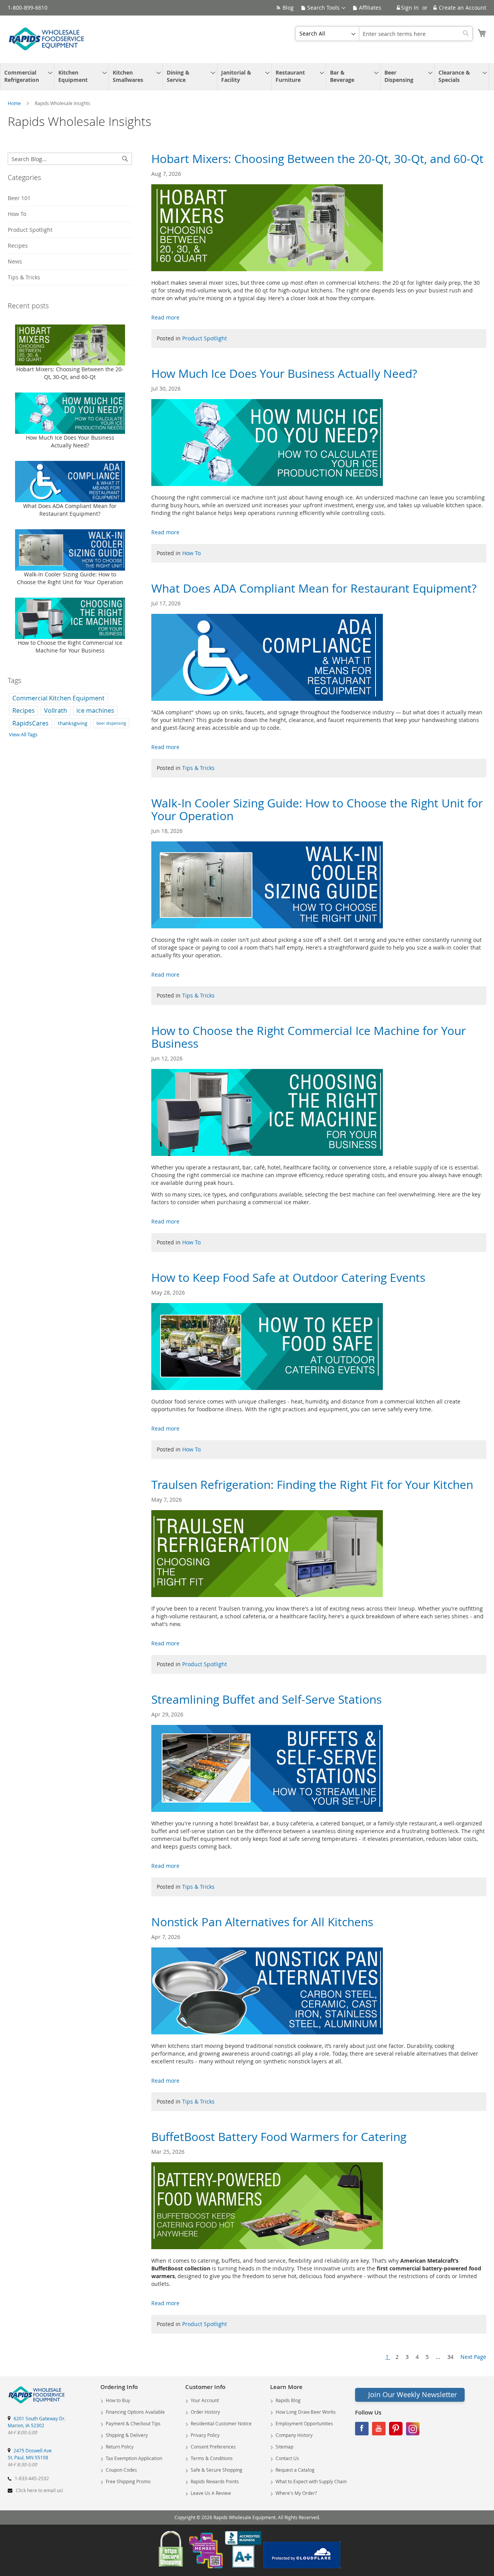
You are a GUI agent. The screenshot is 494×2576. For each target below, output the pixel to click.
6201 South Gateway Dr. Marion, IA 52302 (37, 2422)
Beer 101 (19, 198)
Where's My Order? (296, 2493)
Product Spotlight (205, 338)
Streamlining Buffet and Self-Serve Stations (266, 1699)
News (15, 261)
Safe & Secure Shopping (217, 2470)
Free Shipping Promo (128, 2481)
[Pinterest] (396, 2431)
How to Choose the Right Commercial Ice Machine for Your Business (309, 1037)
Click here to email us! (39, 2490)
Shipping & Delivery (127, 2435)
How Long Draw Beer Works (306, 2412)
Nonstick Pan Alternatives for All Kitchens (262, 1922)
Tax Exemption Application (134, 2458)
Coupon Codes (121, 2470)
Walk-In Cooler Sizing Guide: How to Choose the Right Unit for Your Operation (317, 810)
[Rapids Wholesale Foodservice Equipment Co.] (37, 2404)
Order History (205, 2412)
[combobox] (416, 34)
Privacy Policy (205, 2435)
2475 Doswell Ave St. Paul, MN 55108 (30, 2454)
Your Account (205, 2400)
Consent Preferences (213, 2447)
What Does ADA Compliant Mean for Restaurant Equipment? (314, 588)
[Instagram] (413, 2431)
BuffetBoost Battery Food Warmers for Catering (279, 2137)
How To (191, 553)
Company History (294, 2435)
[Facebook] (362, 2431)
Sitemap (284, 2447)
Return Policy (120, 2447)
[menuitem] (25, 77)
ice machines (95, 710)
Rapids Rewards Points (215, 2481)
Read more (165, 317)
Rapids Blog (288, 2400)
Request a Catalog (295, 2470)
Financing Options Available (135, 2412)
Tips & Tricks (198, 768)
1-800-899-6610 (28, 8)
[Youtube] (379, 2431)
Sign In (410, 8)
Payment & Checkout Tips (133, 2423)
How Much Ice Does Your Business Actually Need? (284, 374)
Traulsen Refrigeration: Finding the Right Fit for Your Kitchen (312, 1485)
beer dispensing (111, 723)
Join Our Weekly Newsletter (413, 2394)
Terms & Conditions (212, 2458)
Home (15, 103)
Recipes (18, 246)
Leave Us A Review (211, 2493)
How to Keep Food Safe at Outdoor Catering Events (288, 1278)
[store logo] (46, 39)
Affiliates (370, 8)
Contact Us (287, 2458)
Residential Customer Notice (221, 2423)
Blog (288, 8)
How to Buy (118, 2400)
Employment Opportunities (304, 2423)
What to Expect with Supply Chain (311, 2481)
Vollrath (56, 710)
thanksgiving (73, 723)
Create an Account (463, 8)
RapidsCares (30, 723)
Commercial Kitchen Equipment (58, 698)
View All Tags (23, 734)
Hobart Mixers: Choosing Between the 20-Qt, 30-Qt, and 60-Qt (317, 159)
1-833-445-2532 (32, 2478)
